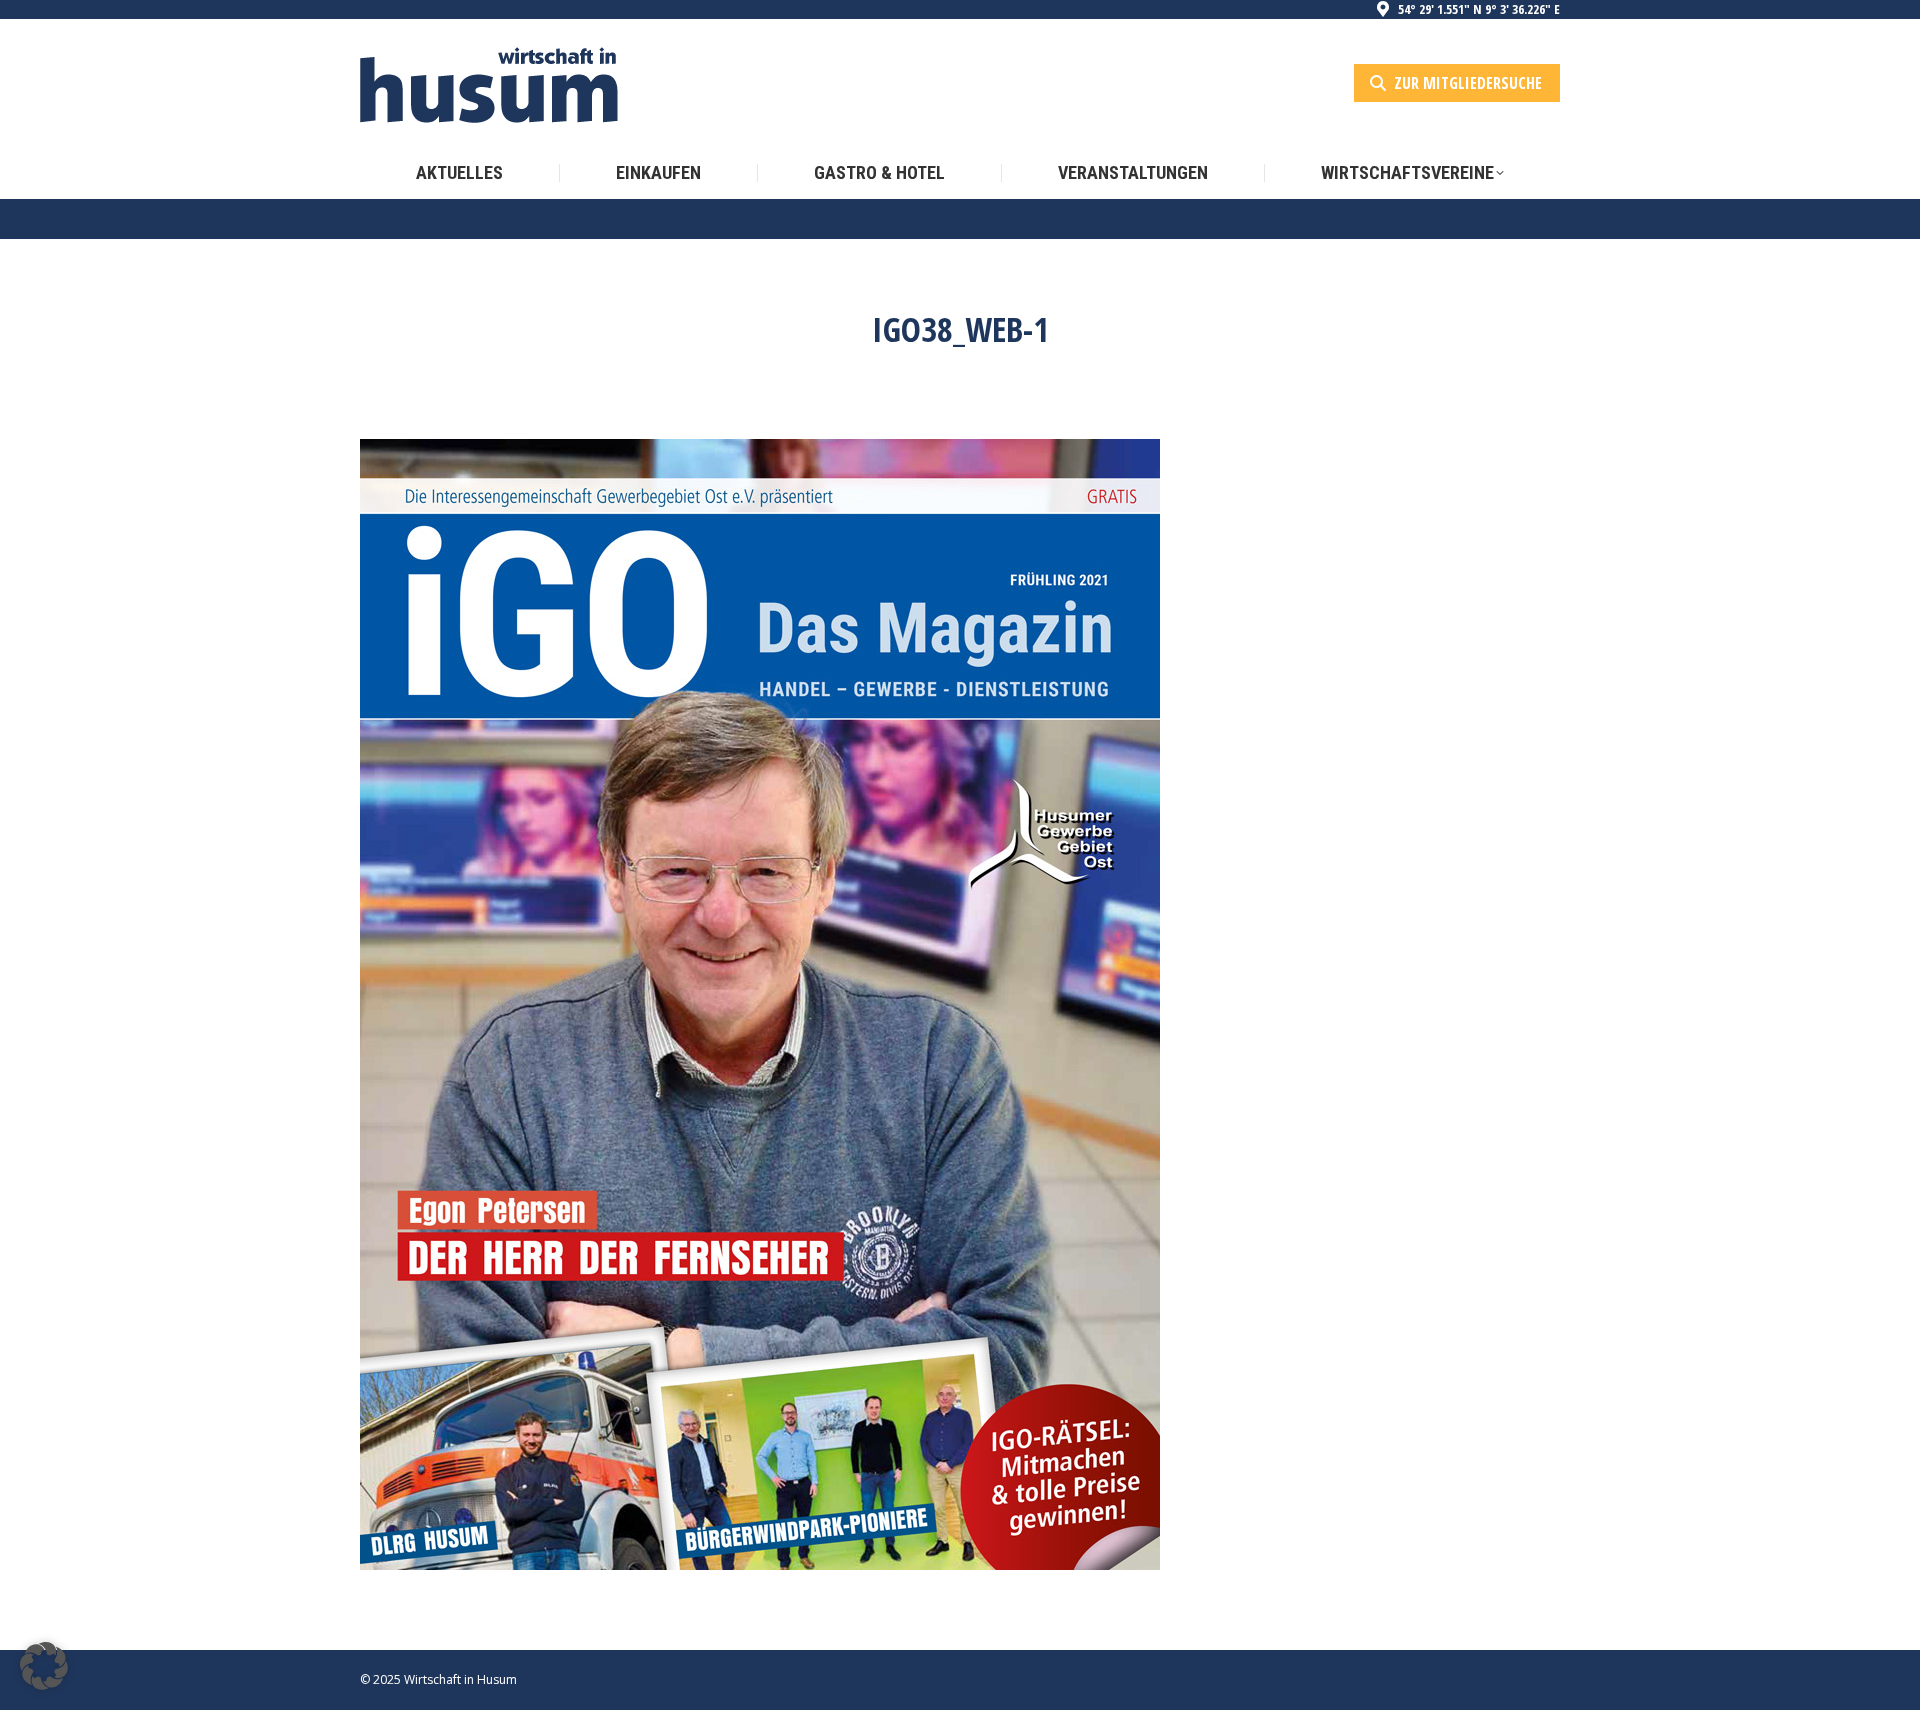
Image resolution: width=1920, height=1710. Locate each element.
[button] (44, 1666)
